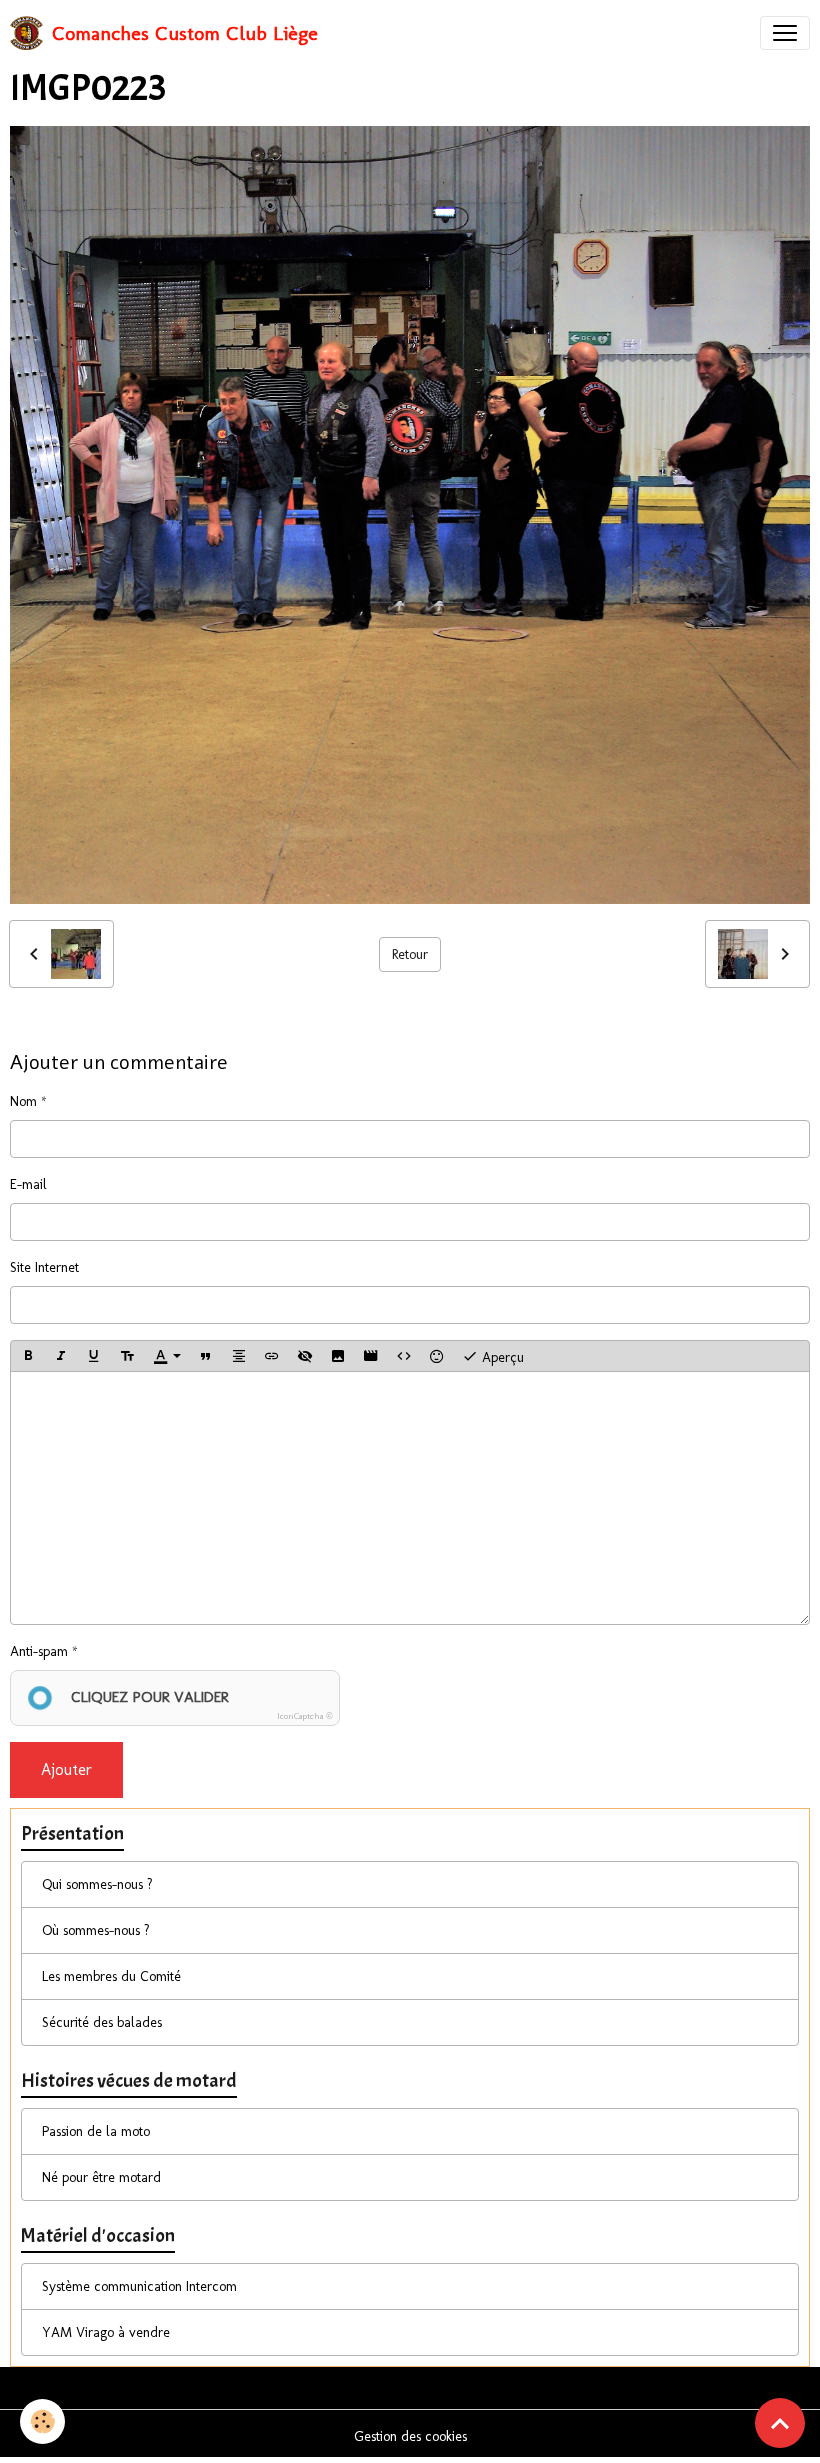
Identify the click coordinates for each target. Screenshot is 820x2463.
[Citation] (206, 1356)
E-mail (28, 1184)
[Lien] (272, 1356)
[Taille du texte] (127, 1356)
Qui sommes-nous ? (97, 1884)
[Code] (404, 1356)
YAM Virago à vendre (106, 2332)
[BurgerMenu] (785, 33)
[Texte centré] (239, 1356)
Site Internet (44, 1267)
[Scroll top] (780, 2423)
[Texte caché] (305, 1356)
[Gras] (28, 1356)
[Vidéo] (371, 1356)
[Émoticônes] (437, 1356)
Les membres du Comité (111, 1976)
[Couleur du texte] (167, 1356)
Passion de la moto (96, 2131)
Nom (23, 1101)
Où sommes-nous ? (96, 1930)
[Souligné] (94, 1356)
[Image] (338, 1356)
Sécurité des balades (102, 2022)
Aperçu (501, 1357)
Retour (410, 954)
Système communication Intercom (139, 2286)
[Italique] (61, 1356)
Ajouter (66, 1769)
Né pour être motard (101, 2177)
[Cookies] (42, 2421)
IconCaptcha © (305, 1716)
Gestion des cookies (410, 2436)
